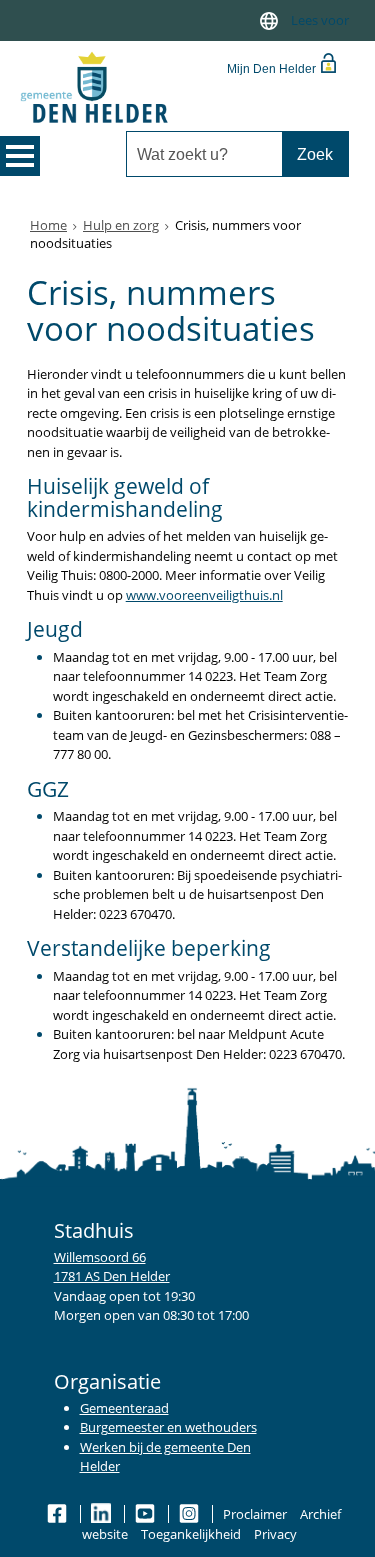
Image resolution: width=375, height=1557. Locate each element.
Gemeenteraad (124, 1408)
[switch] (269, 20)
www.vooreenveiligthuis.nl (204, 595)
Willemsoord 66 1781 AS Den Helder (112, 1267)
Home (48, 225)
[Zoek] (315, 154)
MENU (20, 156)
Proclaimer (255, 1514)
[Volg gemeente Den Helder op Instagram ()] (190, 1514)
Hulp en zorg (121, 225)
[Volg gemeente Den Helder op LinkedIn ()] (102, 1514)
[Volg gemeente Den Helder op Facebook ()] (58, 1514)
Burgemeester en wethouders (168, 1427)
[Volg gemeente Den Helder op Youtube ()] (146, 1514)
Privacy (275, 1534)
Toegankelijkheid (191, 1534)
